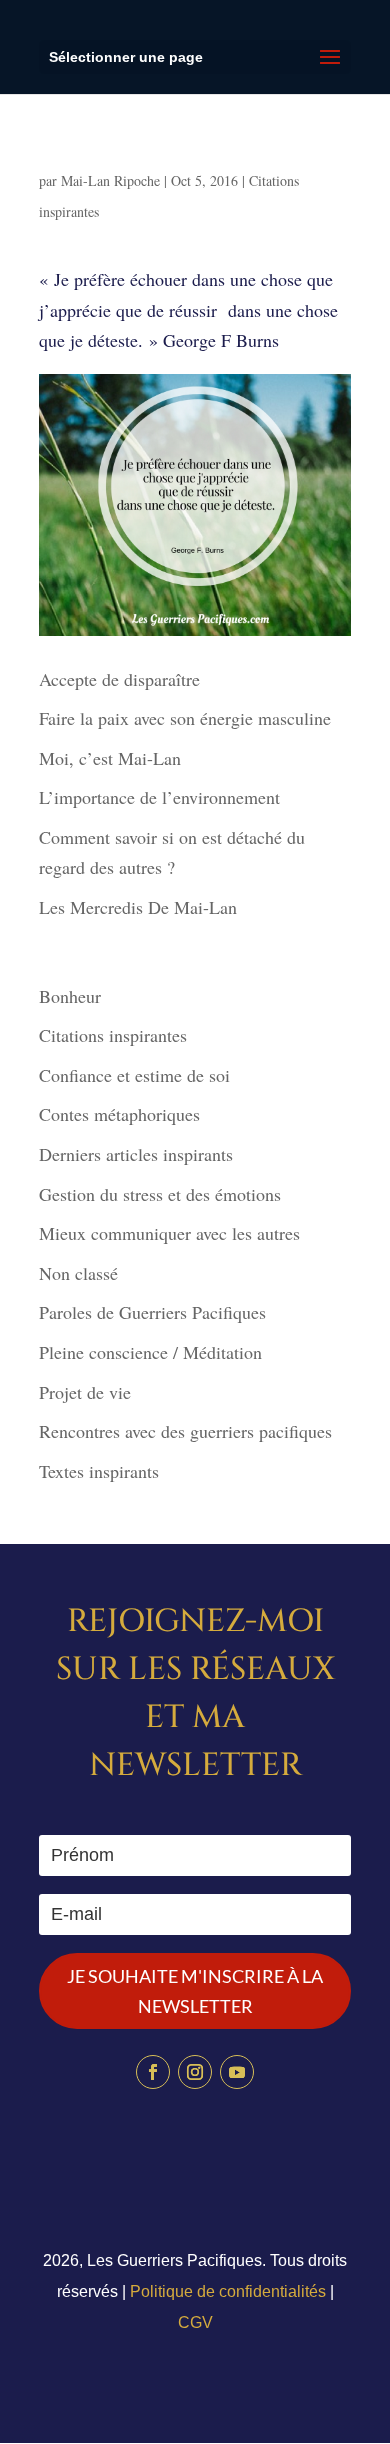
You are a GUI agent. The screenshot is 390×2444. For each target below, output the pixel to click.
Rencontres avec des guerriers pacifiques (185, 1431)
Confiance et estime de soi (134, 1075)
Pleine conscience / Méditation (150, 1352)
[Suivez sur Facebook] (153, 2072)
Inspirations (95, 158)
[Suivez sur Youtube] (237, 2072)
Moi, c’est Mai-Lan (110, 758)
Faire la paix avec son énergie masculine (185, 718)
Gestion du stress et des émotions (160, 1194)
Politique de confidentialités (228, 2291)
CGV (195, 2322)
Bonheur (70, 996)
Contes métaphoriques (119, 1114)
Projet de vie (85, 1392)
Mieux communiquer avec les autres (169, 1233)
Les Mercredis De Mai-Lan (138, 907)
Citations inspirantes (113, 1035)
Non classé (78, 1273)
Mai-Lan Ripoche (110, 180)
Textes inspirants (99, 1471)
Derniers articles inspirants (136, 1154)
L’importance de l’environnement (159, 797)
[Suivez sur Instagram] (195, 2072)
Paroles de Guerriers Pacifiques (152, 1312)
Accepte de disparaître (127, 679)
